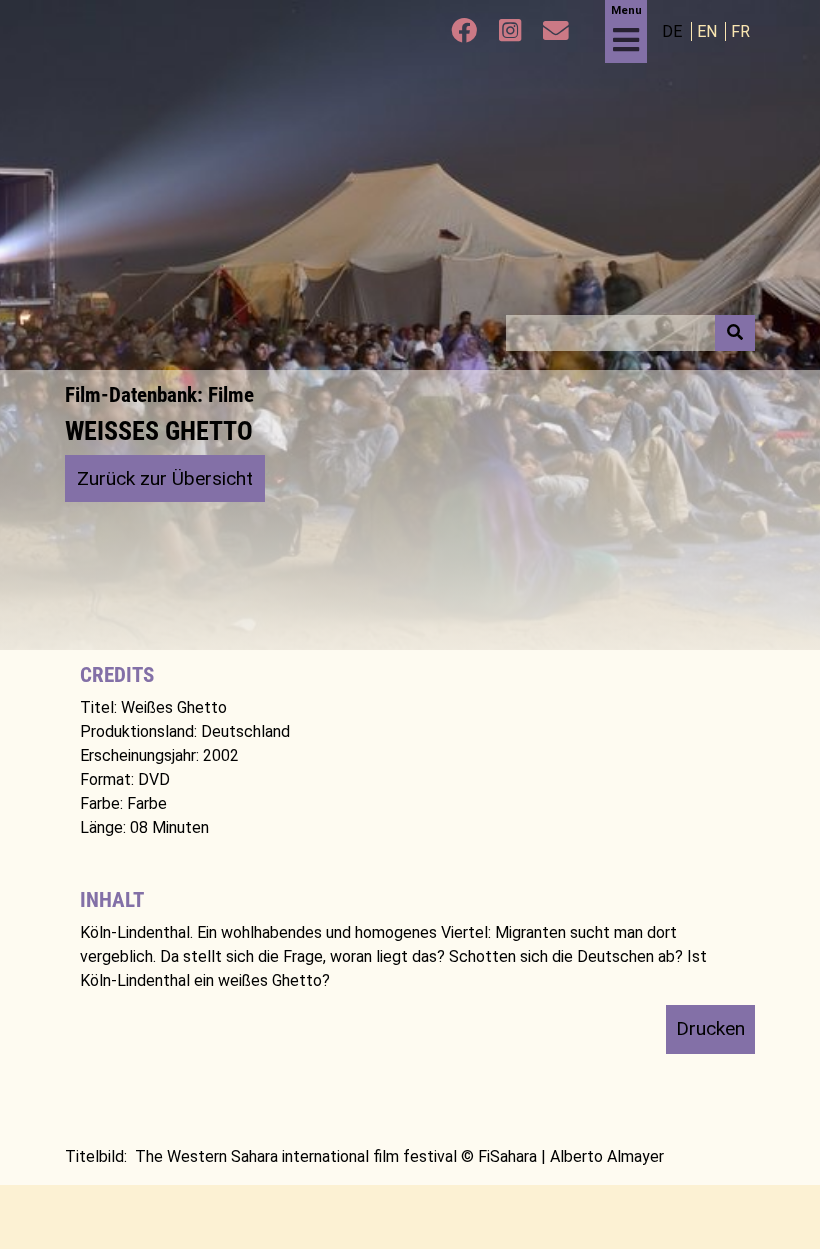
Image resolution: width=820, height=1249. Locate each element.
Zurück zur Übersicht (165, 478)
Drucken (710, 1028)
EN (709, 31)
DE (674, 31)
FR (740, 31)
